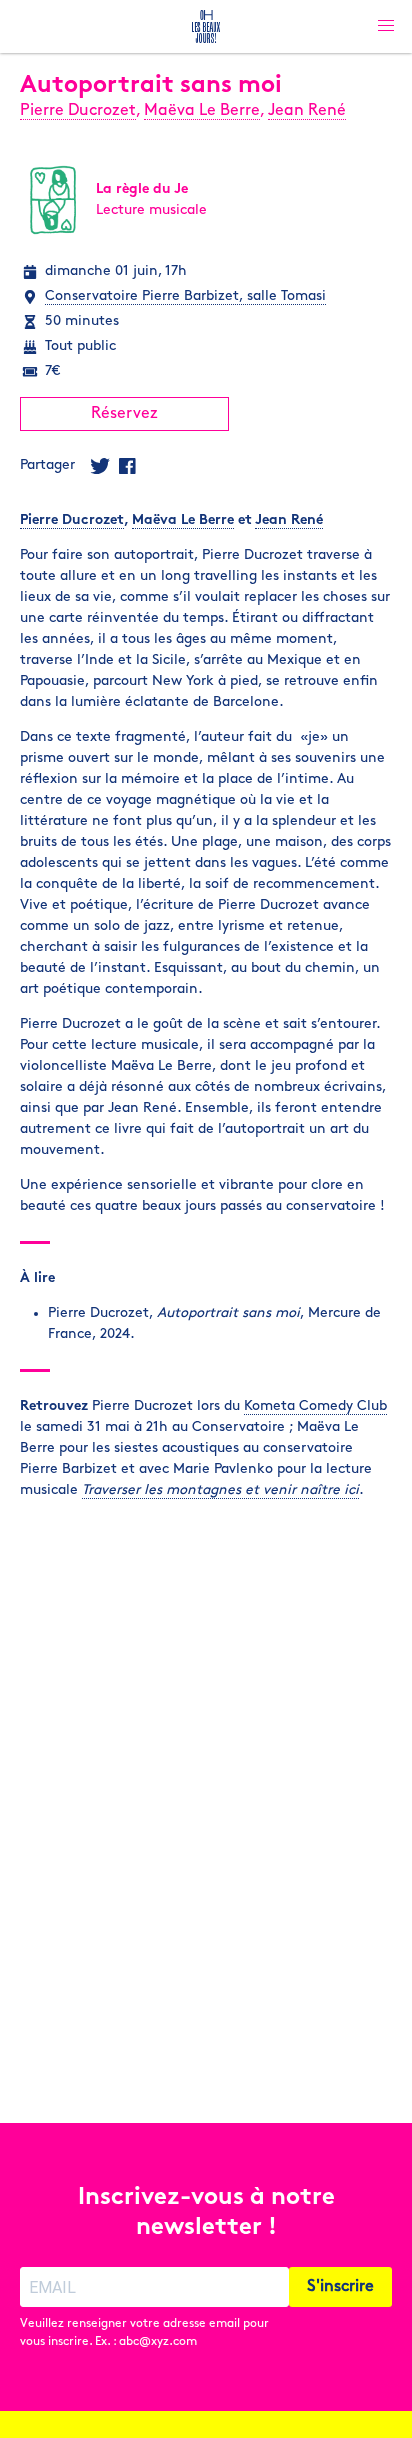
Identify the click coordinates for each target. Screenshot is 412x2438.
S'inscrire (340, 2287)
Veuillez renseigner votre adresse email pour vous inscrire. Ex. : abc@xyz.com (144, 2333)
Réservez (124, 414)
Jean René (307, 111)
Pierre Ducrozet (78, 111)
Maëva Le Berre (202, 111)
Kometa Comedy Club (315, 1406)
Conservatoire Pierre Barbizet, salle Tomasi (185, 296)
